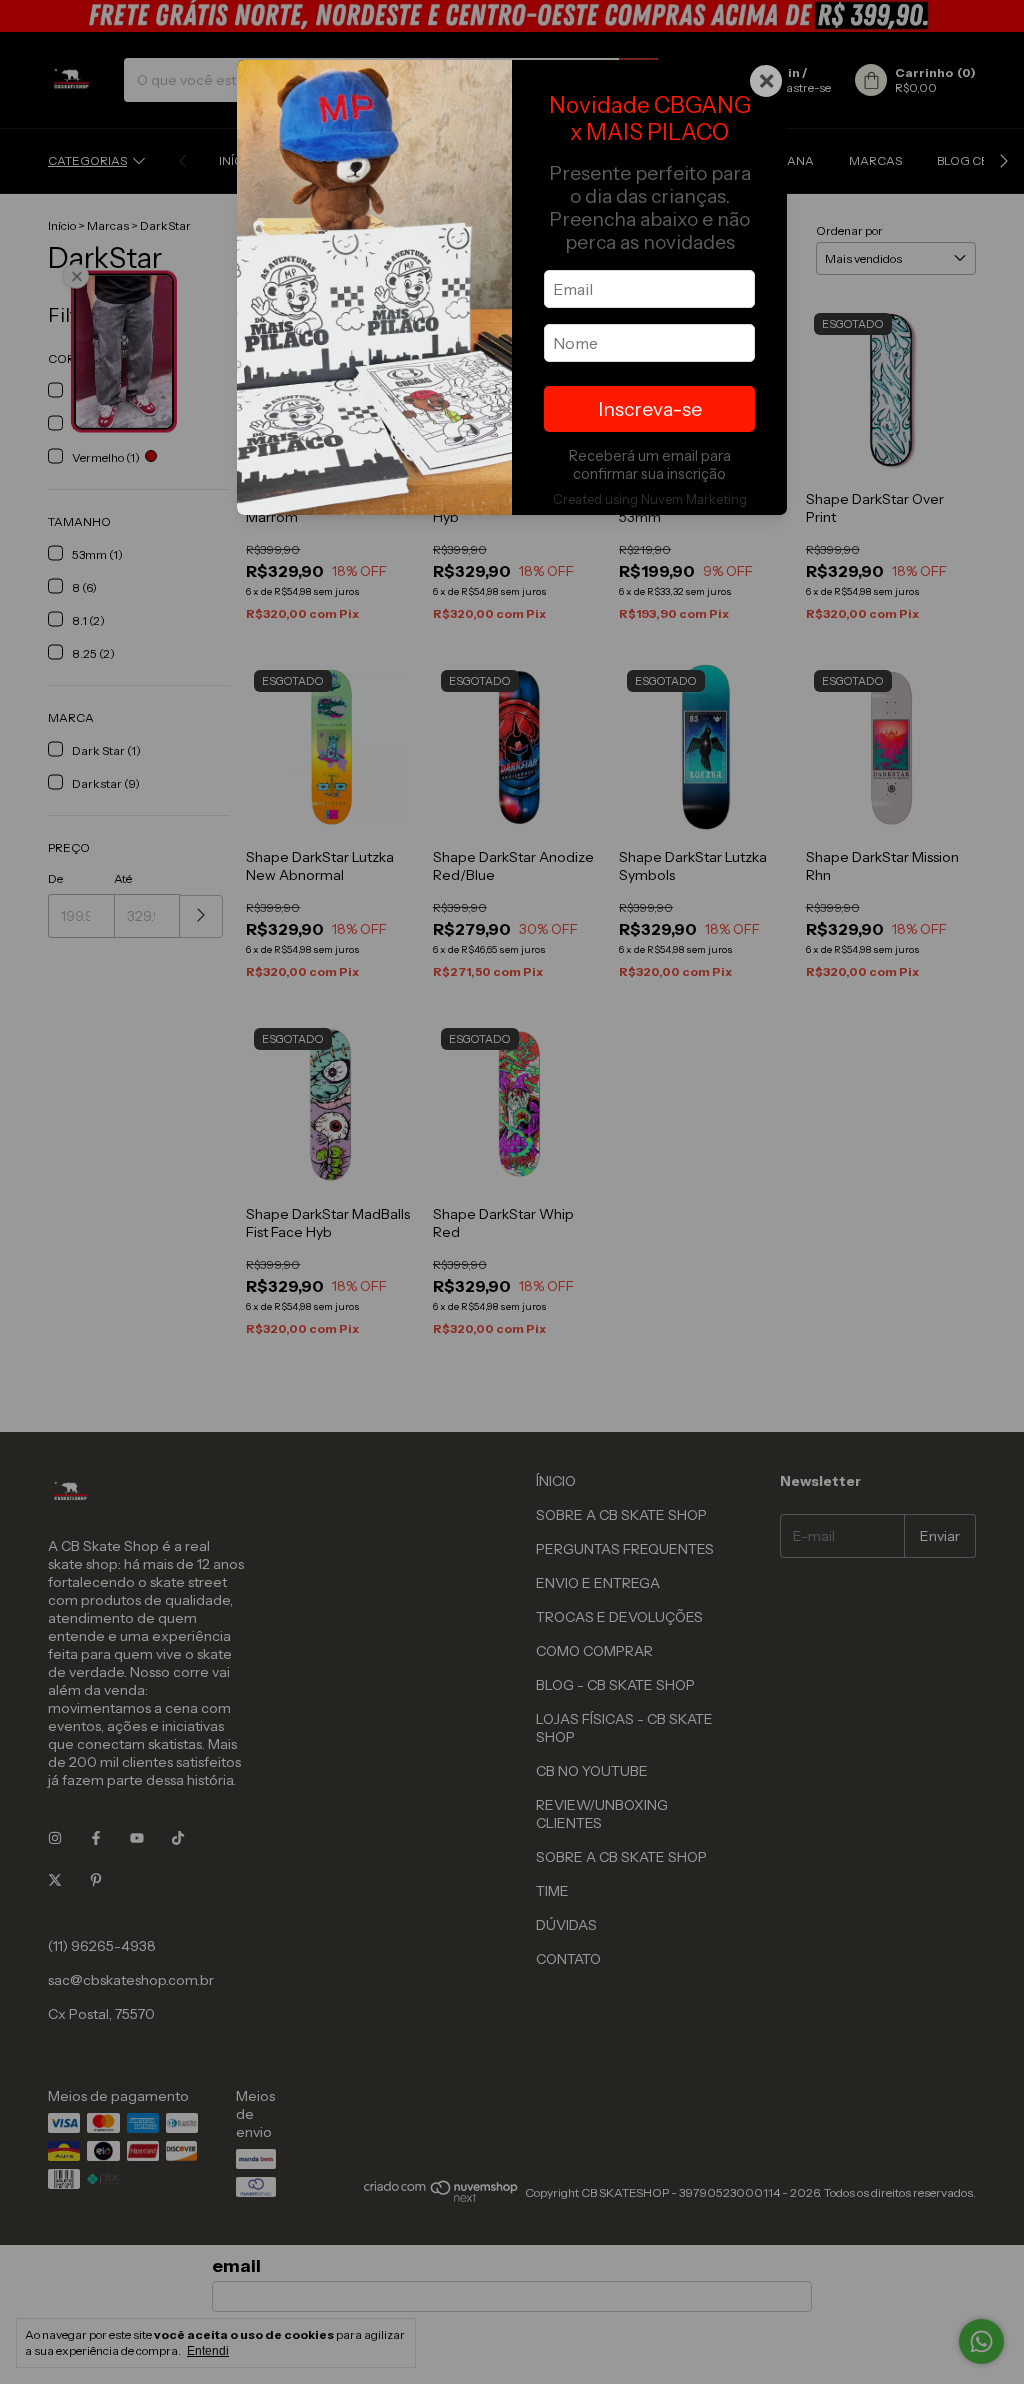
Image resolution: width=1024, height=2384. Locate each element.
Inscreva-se (650, 409)
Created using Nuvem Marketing (650, 499)
